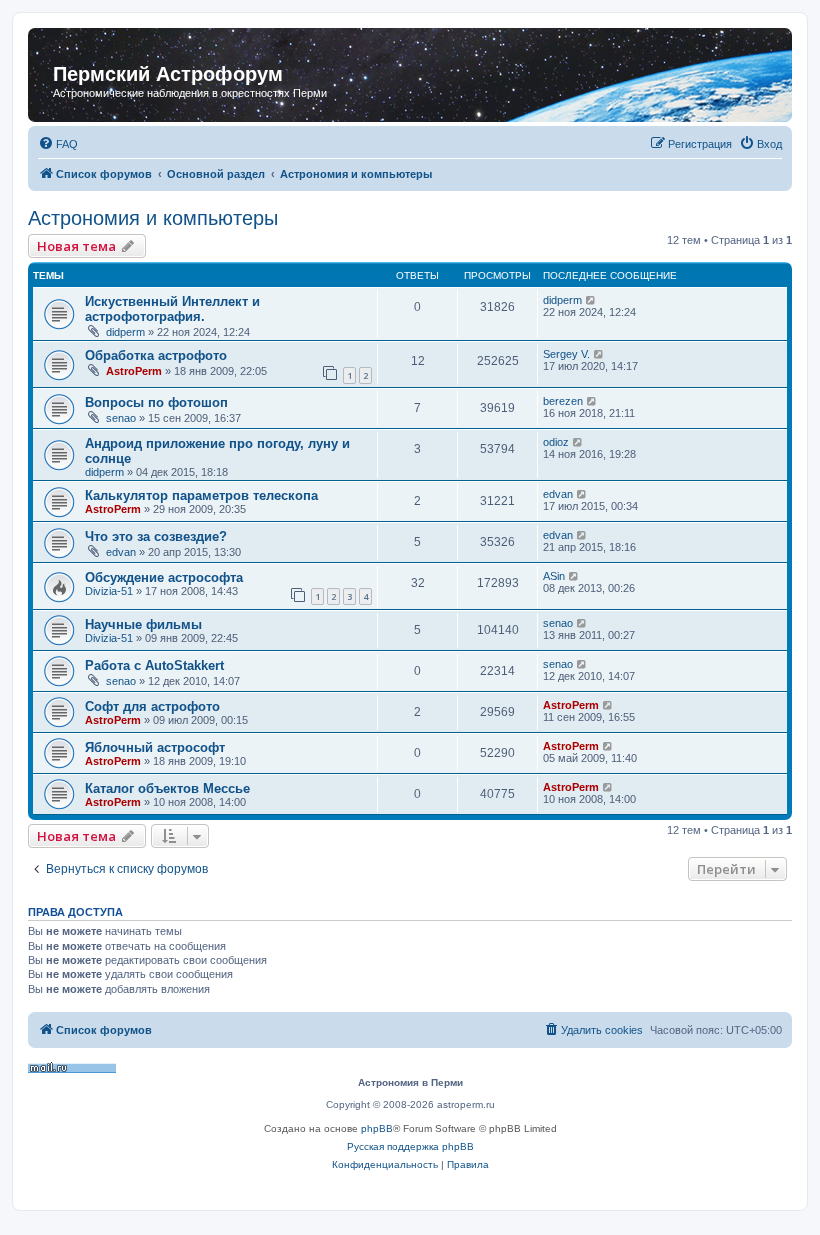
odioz (556, 442)
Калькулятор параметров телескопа (201, 495)
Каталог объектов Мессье (167, 788)
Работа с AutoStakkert (154, 665)
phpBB (377, 1128)
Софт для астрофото (152, 706)
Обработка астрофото (156, 355)
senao (121, 418)
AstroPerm (134, 371)
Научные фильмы (143, 624)
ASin (554, 576)
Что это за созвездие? (156, 536)
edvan (558, 494)
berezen (563, 401)
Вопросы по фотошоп (156, 402)
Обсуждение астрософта (164, 577)
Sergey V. (566, 354)
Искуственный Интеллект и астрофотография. (172, 309)
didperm (125, 332)
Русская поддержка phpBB (410, 1146)
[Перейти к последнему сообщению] (591, 300)
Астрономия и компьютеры (153, 218)
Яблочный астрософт (155, 747)
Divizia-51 (109, 591)
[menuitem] (58, 144)
